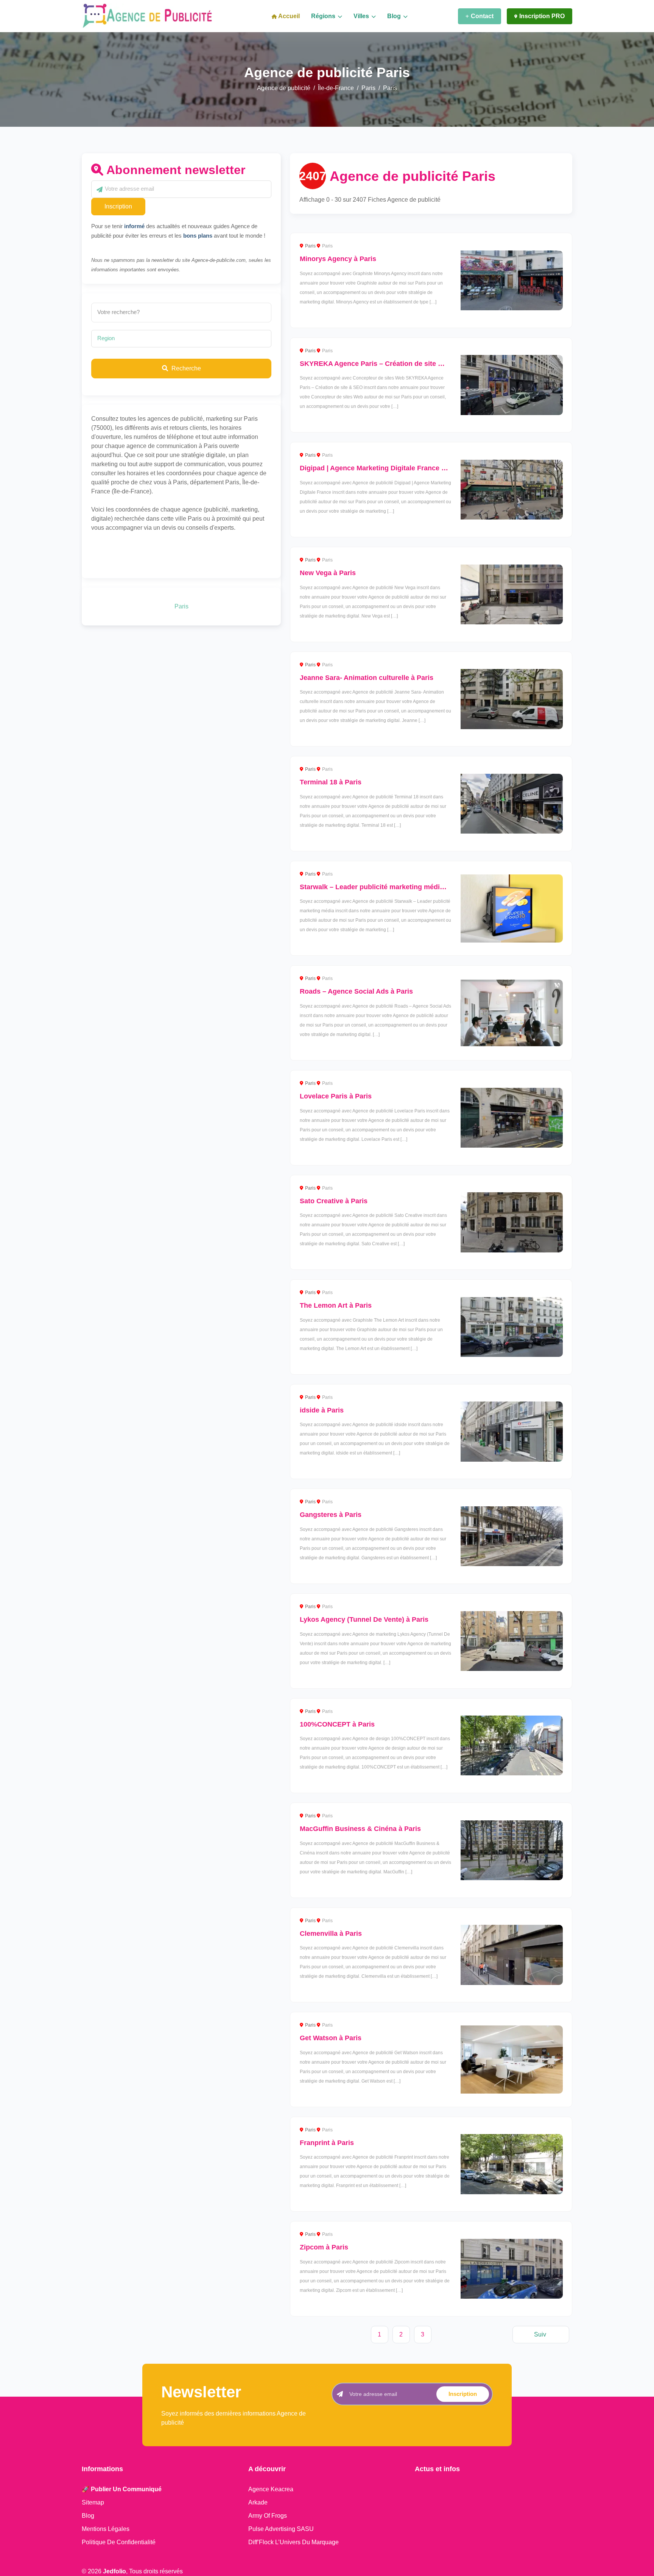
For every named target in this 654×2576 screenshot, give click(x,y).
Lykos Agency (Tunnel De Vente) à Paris (364, 1619)
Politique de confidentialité (119, 2542)
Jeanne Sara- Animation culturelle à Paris (367, 678)
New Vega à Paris (328, 573)
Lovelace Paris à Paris (336, 1096)
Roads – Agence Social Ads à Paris (356, 991)
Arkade (258, 2502)
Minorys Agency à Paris (338, 259)
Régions (324, 16)
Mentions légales (106, 2529)
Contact (482, 16)
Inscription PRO (542, 16)
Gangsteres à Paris (331, 1515)
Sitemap (93, 2502)
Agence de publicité (284, 88)
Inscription (118, 206)
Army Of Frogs (268, 2516)
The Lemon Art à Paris (336, 1305)
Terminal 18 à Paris (331, 782)
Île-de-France (336, 88)
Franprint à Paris (327, 2143)
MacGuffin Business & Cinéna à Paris (360, 1829)
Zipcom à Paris (324, 2247)
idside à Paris (322, 1410)
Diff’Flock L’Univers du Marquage (294, 2542)
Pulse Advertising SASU (281, 2529)
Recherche (185, 368)
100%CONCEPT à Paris (337, 1724)
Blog (395, 16)
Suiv (540, 2334)
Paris (368, 88)
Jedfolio (114, 2571)
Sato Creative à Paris (334, 1201)
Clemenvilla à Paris (331, 1934)
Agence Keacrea (271, 2489)
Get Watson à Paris (331, 2038)
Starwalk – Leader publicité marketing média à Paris (384, 887)
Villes (362, 16)
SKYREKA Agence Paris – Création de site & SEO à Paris (392, 364)
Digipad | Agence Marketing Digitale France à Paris (382, 468)
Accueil (288, 16)
